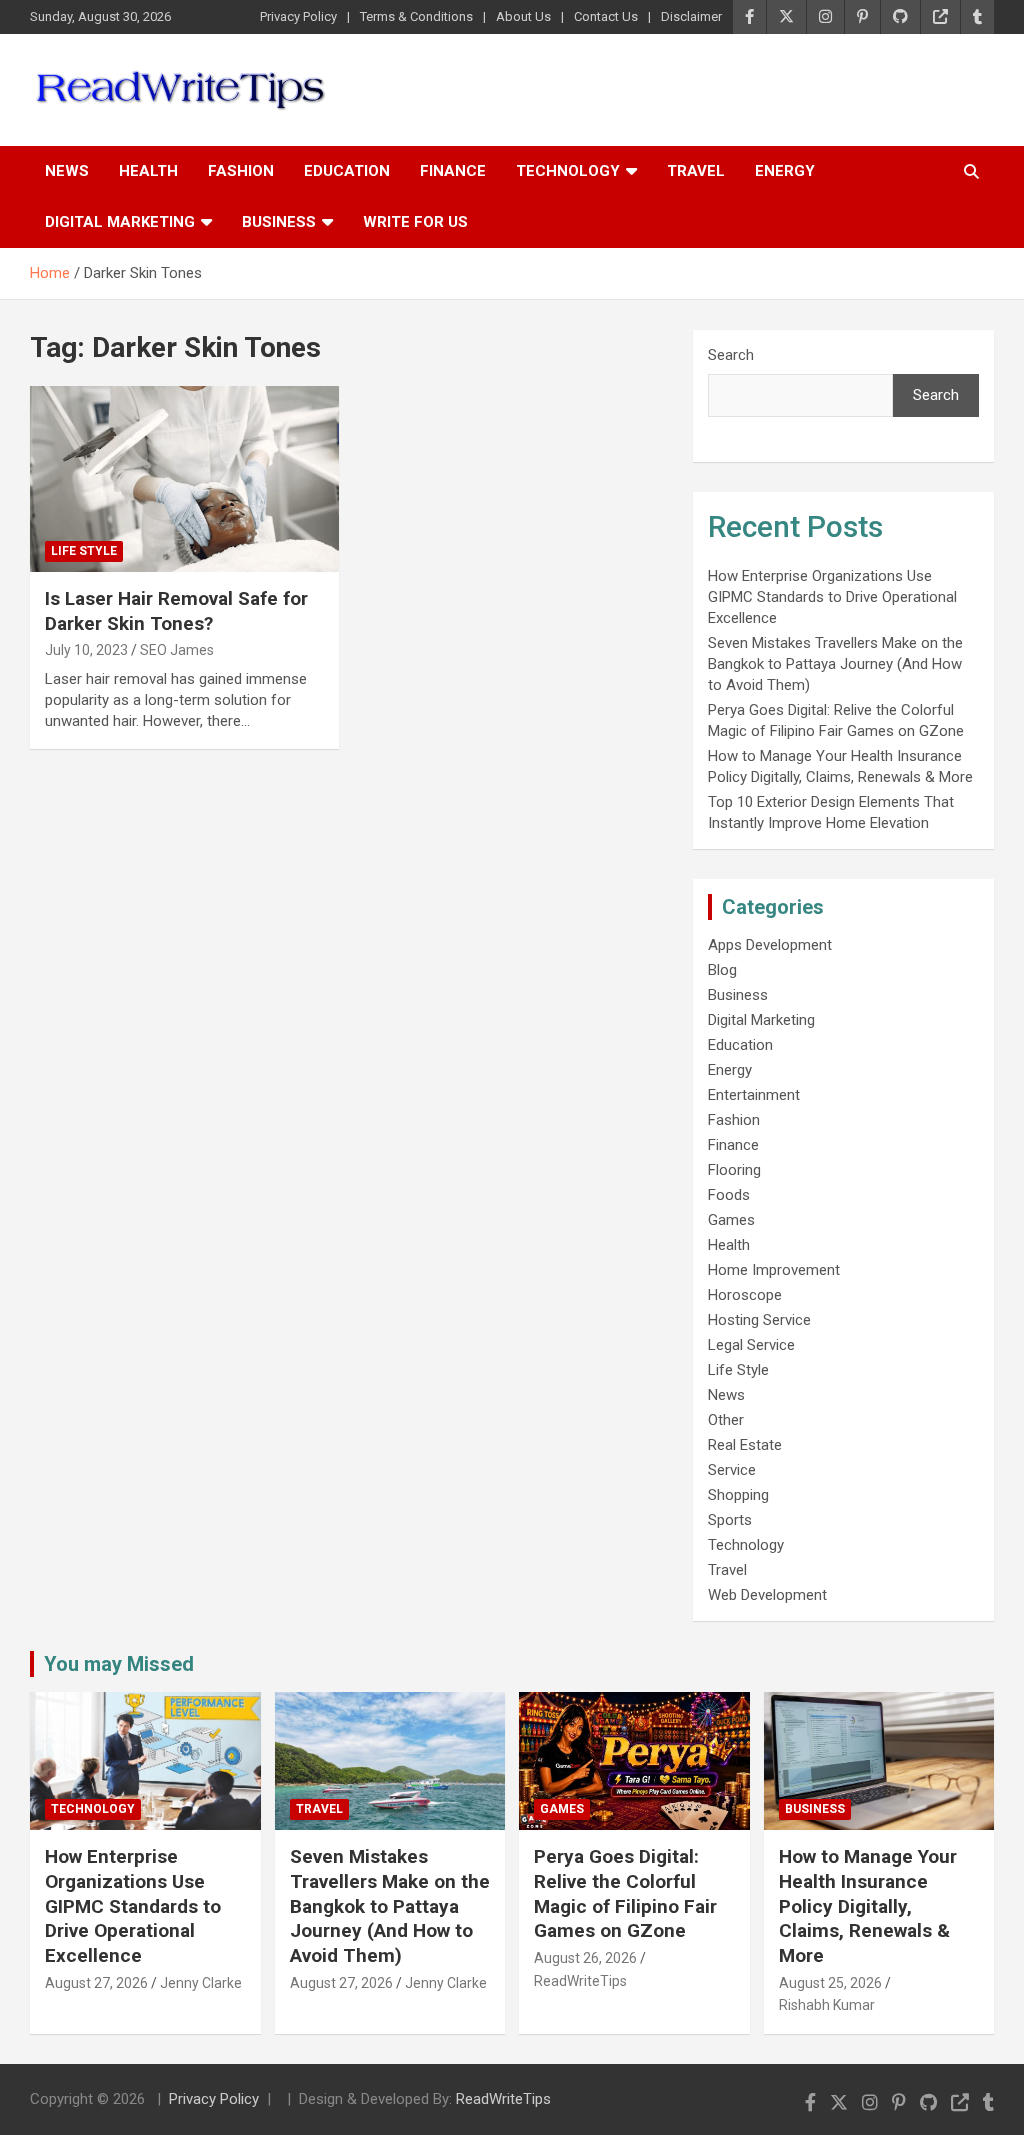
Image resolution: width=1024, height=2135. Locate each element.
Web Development (767, 1595)
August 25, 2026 (830, 1983)
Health (148, 171)
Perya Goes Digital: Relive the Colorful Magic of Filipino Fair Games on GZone (625, 1893)
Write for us (415, 222)
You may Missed (119, 1664)
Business (279, 222)
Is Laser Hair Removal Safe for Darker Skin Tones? (176, 611)
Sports (730, 1520)
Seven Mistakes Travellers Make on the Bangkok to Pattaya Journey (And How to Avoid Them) (835, 664)
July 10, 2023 (86, 650)
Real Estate (745, 1445)
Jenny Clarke (201, 1983)
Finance (453, 171)
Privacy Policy (298, 16)
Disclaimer (691, 16)
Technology (568, 171)
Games (731, 1220)
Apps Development (770, 945)
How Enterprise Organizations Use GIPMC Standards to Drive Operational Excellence (832, 597)
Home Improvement (774, 1270)
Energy (785, 171)
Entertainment (754, 1095)
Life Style (84, 551)
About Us (523, 16)
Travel (696, 171)
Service (732, 1470)
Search (731, 355)
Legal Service (751, 1345)
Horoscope (745, 1295)
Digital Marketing (120, 222)
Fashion (241, 171)
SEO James (177, 650)
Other (726, 1420)
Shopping (738, 1495)
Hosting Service (759, 1320)
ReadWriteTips (580, 1981)
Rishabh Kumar (827, 2005)
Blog (722, 970)
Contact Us (606, 16)
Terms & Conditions (416, 16)
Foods (729, 1195)
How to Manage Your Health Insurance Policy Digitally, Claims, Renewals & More (868, 1906)
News (67, 171)
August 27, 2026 (96, 1983)
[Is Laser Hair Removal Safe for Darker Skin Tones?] (184, 479)
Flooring (734, 1170)
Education (347, 171)
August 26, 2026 (585, 1958)
